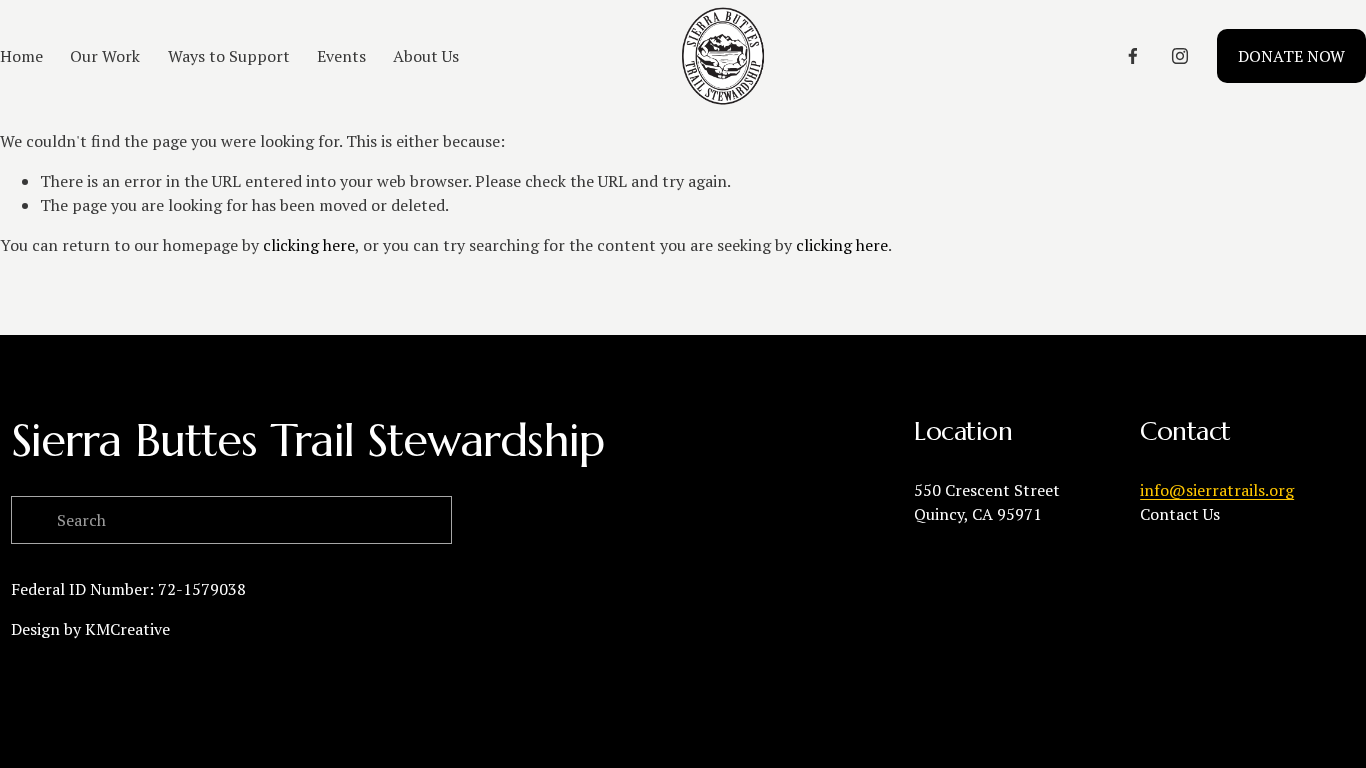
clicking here (309, 245)
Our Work (105, 56)
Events (341, 56)
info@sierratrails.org (1217, 490)
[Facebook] (1133, 56)
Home (21, 56)
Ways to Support (229, 56)
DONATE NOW (1291, 56)
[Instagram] (1180, 56)
